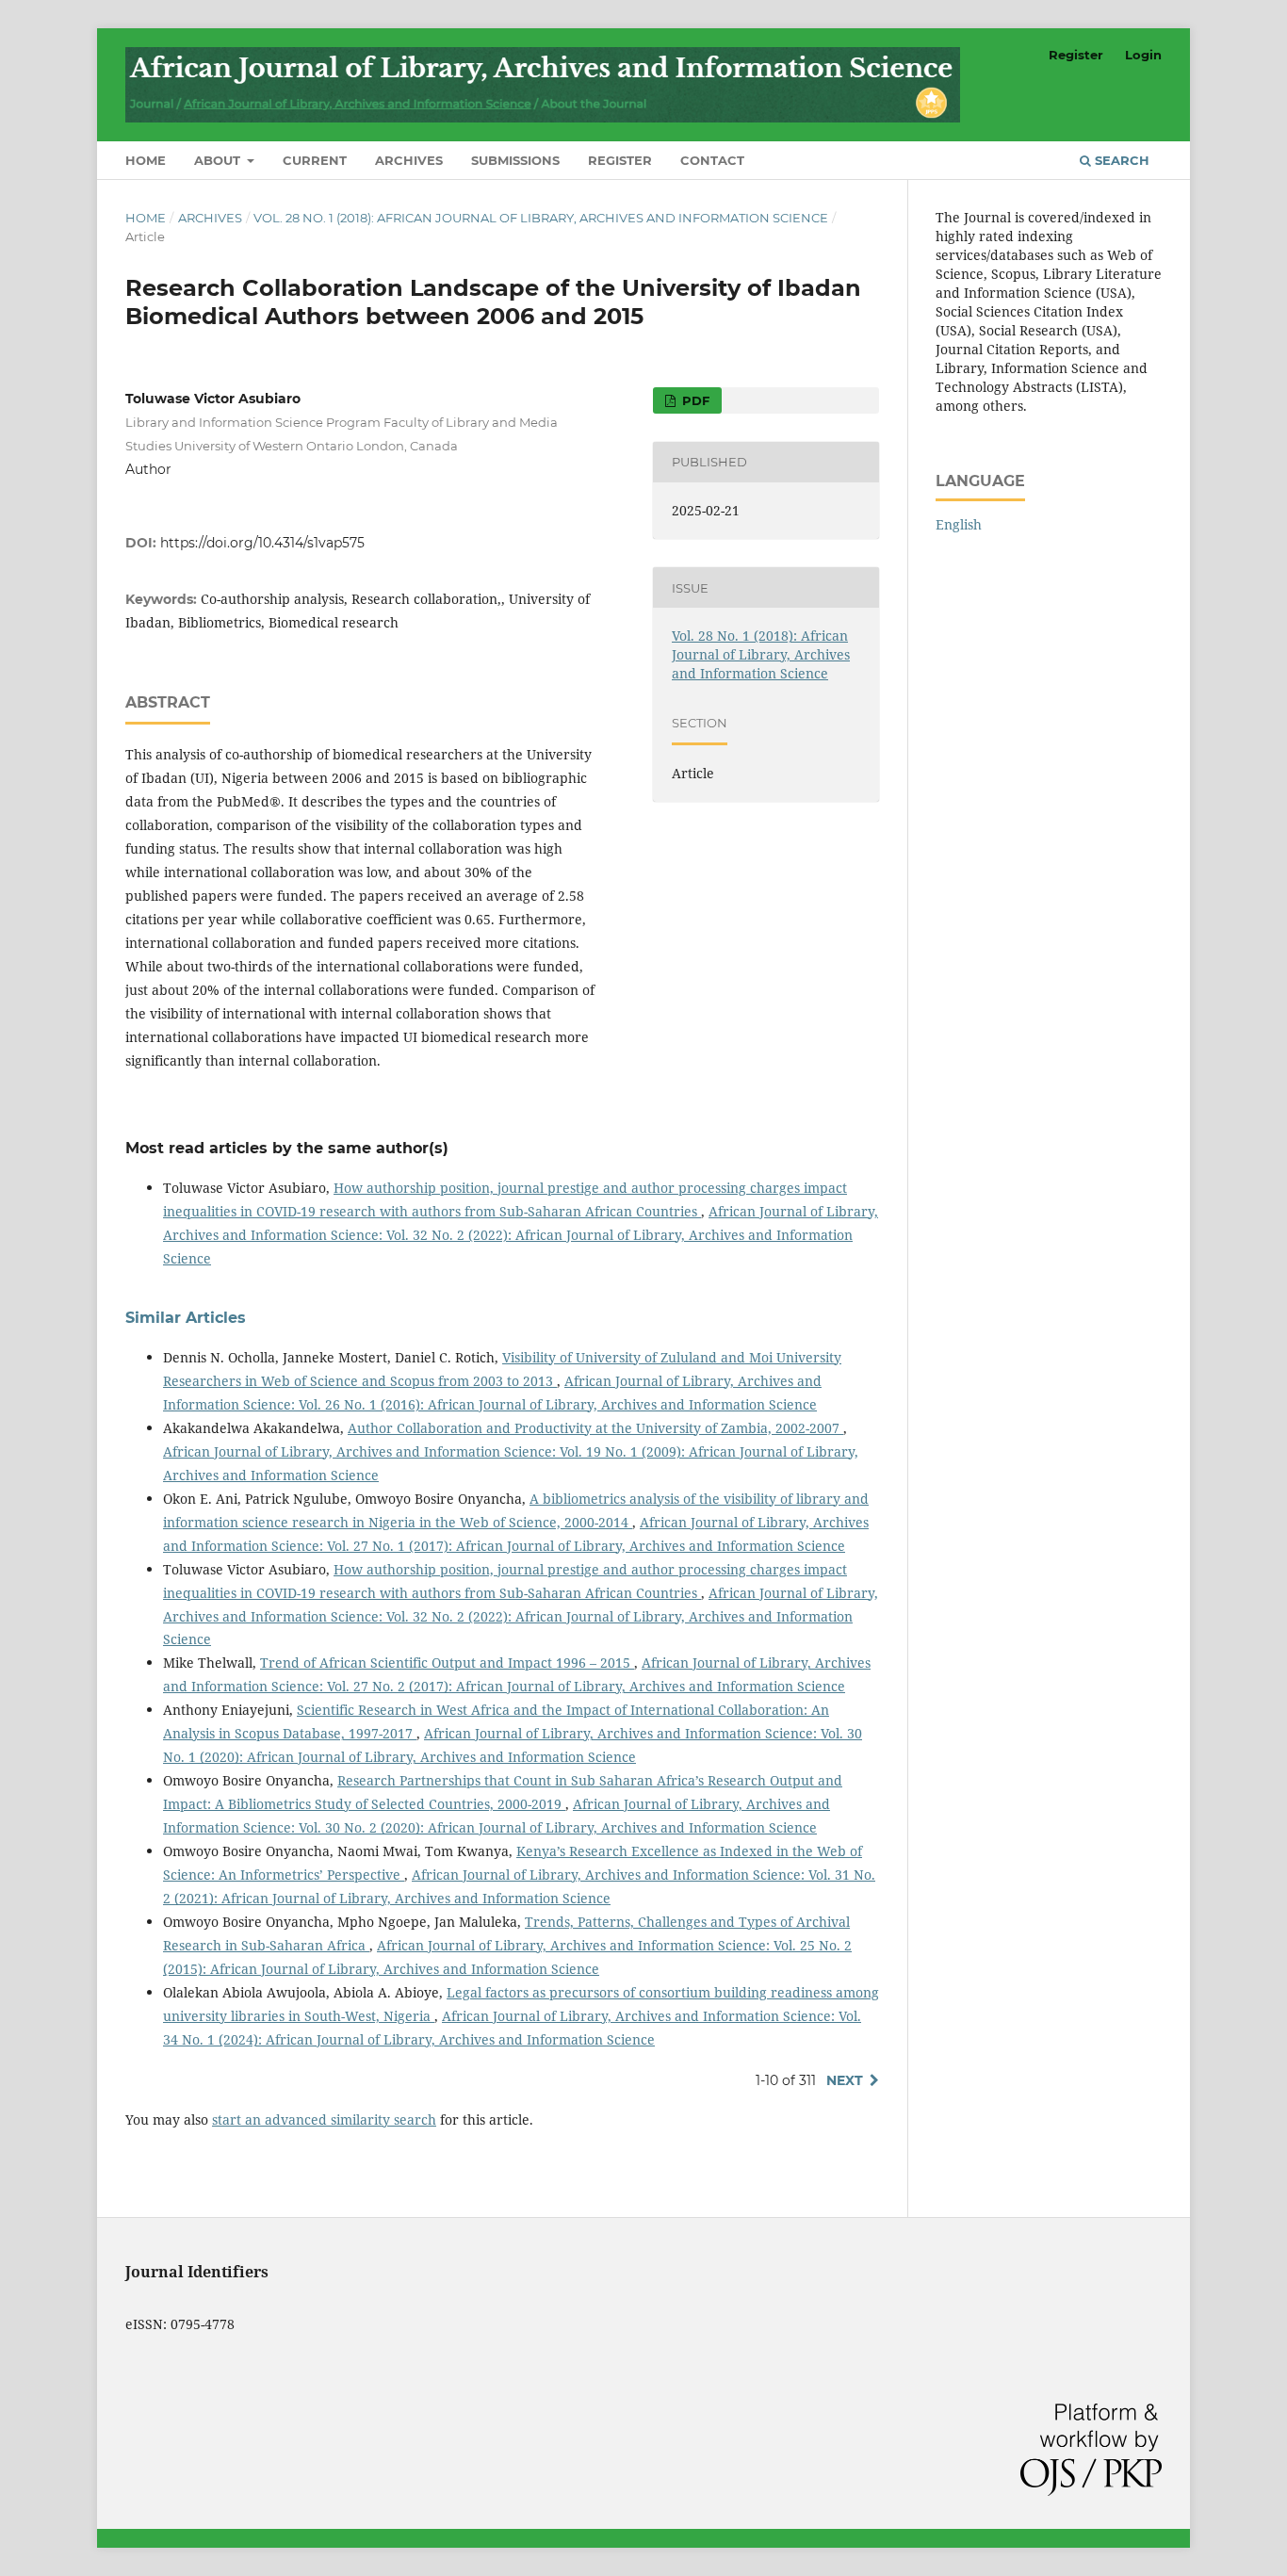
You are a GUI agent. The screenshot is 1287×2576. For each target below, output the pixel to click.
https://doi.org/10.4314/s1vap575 (262, 543)
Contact (712, 160)
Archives (409, 160)
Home (146, 160)
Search (1120, 160)
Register (620, 160)
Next (845, 2080)
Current (315, 160)
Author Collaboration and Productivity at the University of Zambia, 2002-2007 (595, 1428)
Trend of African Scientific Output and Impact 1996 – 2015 (447, 1663)
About (219, 160)
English (959, 524)
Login (1143, 55)
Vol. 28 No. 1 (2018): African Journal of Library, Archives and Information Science (541, 218)
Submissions (515, 160)
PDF (694, 400)
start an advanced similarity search (324, 2119)
